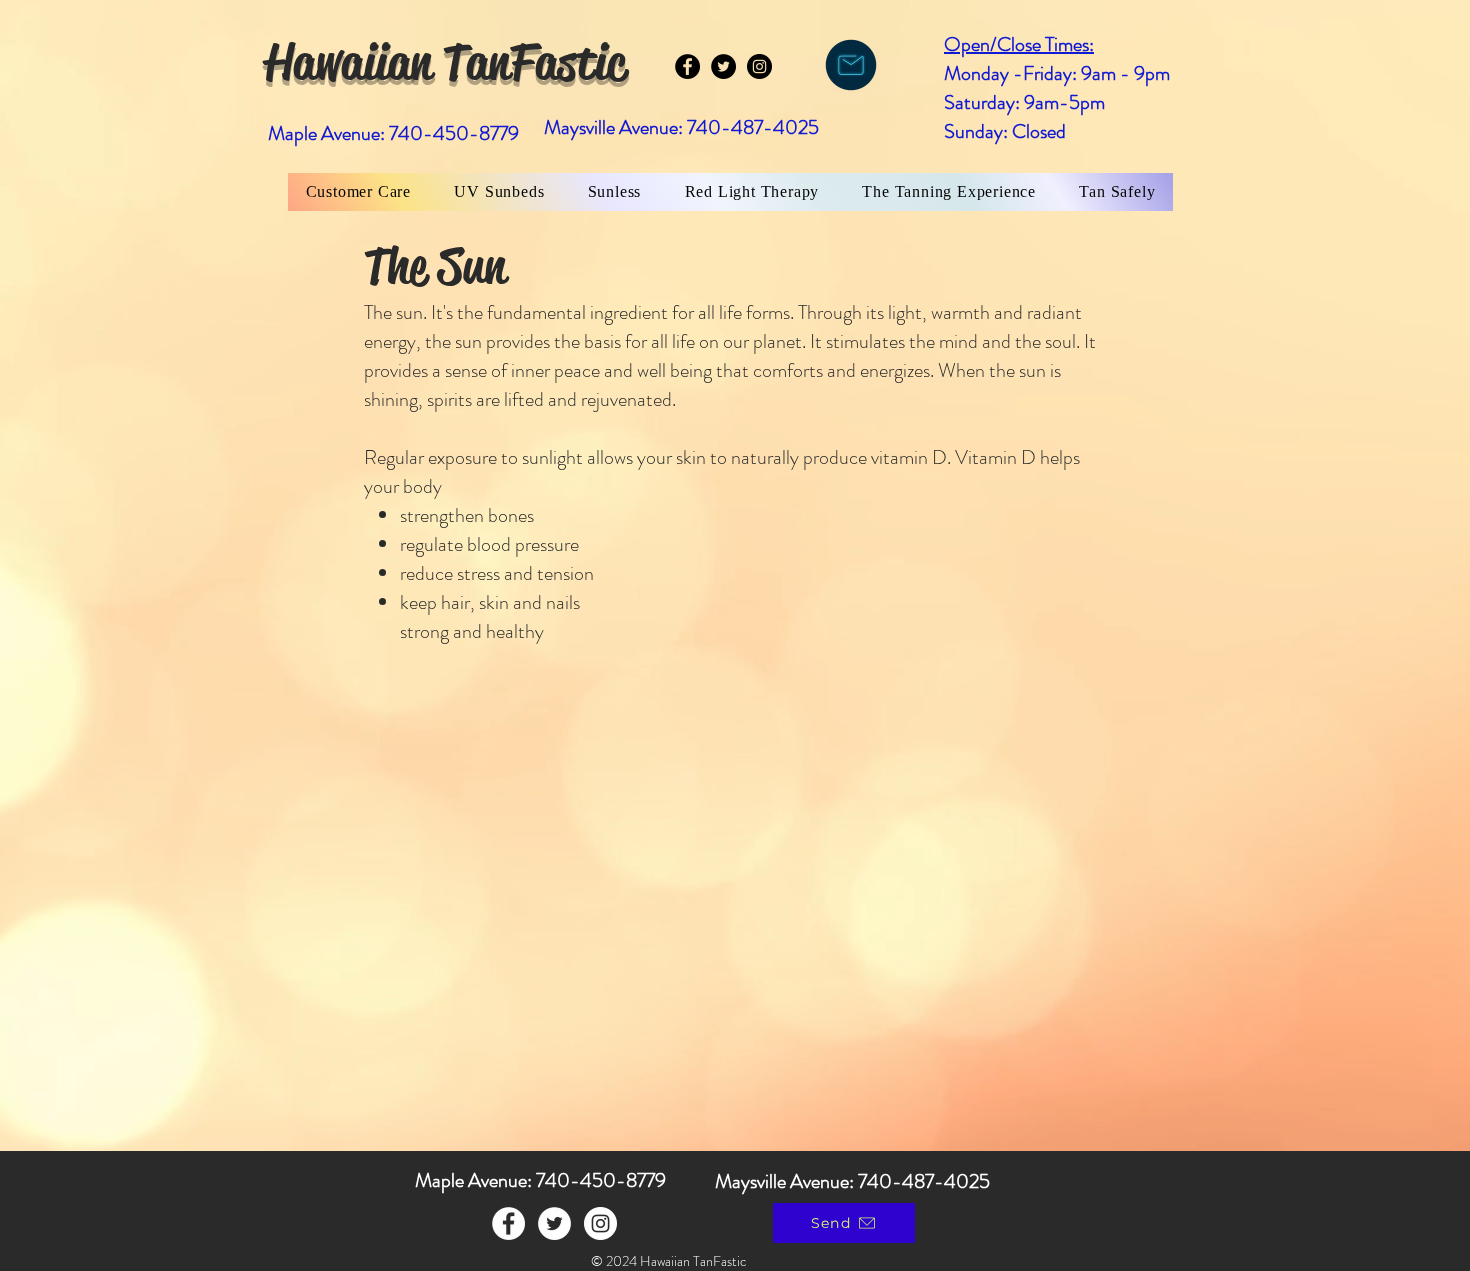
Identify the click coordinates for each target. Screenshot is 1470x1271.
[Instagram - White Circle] (600, 1223)
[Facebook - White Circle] (508, 1223)
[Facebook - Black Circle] (687, 66)
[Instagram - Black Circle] (759, 66)
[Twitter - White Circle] (554, 1223)
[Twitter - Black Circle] (723, 66)
